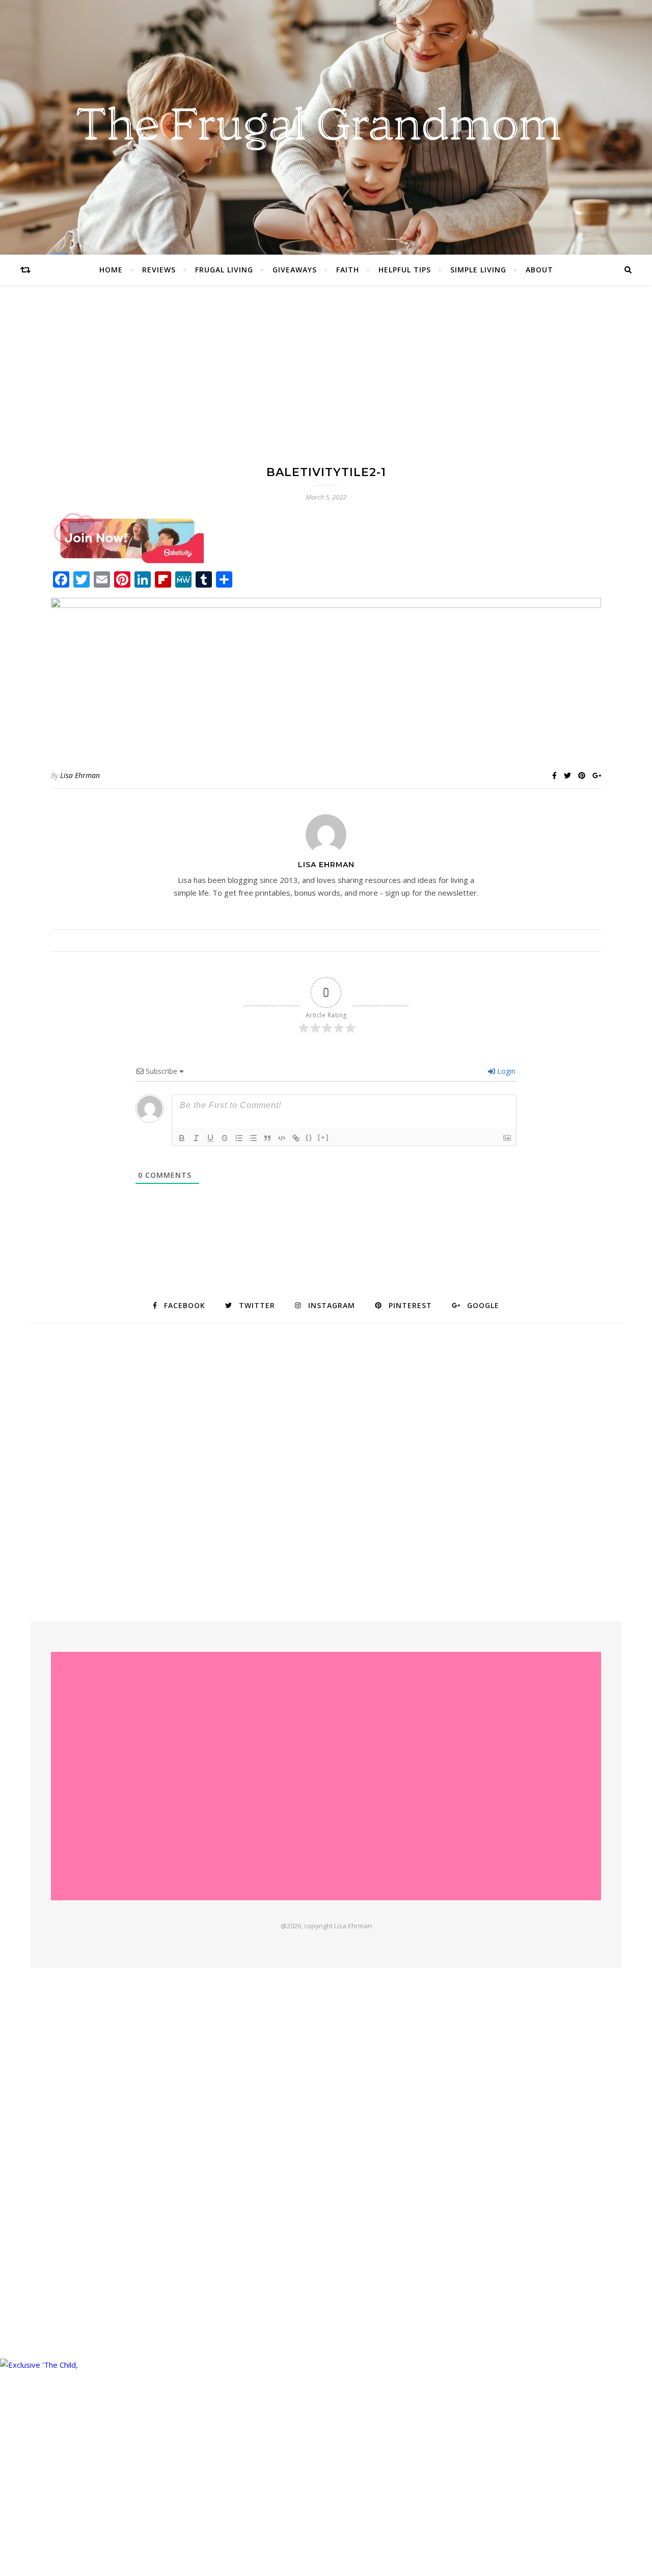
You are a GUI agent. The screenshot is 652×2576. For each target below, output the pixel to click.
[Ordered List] (239, 1138)
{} (309, 1137)
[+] (323, 1137)
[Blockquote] (267, 1138)
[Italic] (196, 1138)
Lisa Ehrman (80, 775)
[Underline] (210, 1138)
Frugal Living (224, 270)
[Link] (296, 1138)
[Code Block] (282, 1138)
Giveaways (295, 270)
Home (111, 270)
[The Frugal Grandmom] (326, 1776)
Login (505, 1071)
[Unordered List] (253, 1138)
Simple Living (478, 270)
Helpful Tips (405, 270)
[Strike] (225, 1138)
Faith (348, 270)
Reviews (159, 270)
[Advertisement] (326, 385)
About (539, 270)
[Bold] (182, 1138)
